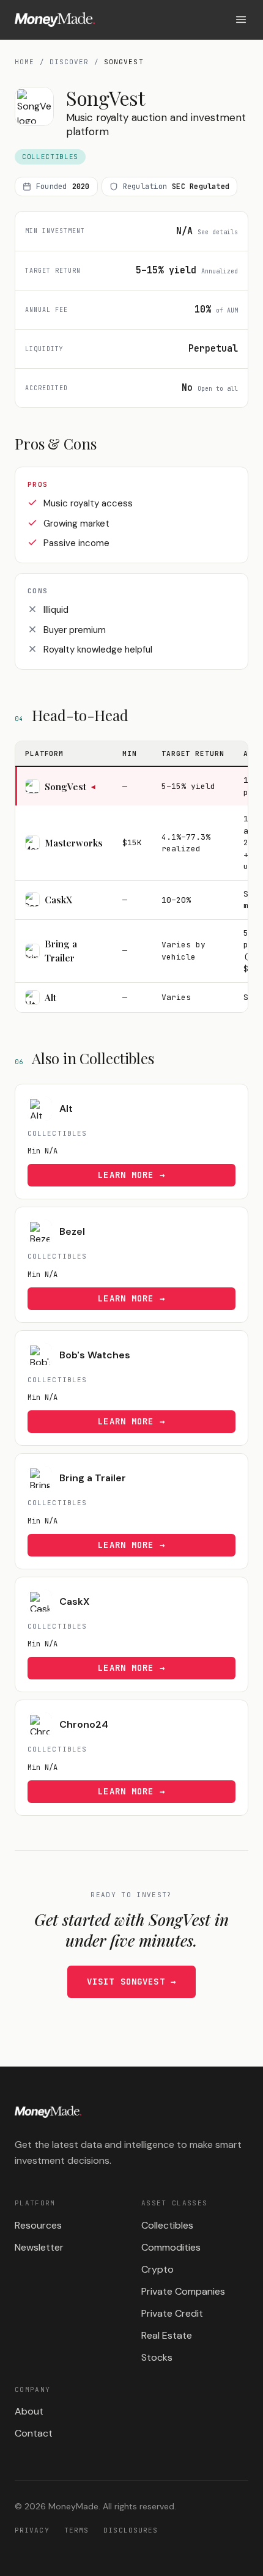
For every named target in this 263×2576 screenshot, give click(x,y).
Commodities (171, 2247)
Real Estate (167, 2335)
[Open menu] (241, 20)
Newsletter (39, 2247)
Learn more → (131, 1175)
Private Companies (183, 2291)
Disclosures (131, 2530)
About (29, 2411)
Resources (38, 2225)
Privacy (32, 2530)
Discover (69, 62)
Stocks (157, 2357)
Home (24, 62)
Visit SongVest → (131, 1982)
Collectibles (167, 2225)
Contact (34, 2433)
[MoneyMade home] (55, 20)
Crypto (157, 2269)
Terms (77, 2530)
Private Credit (172, 2313)
